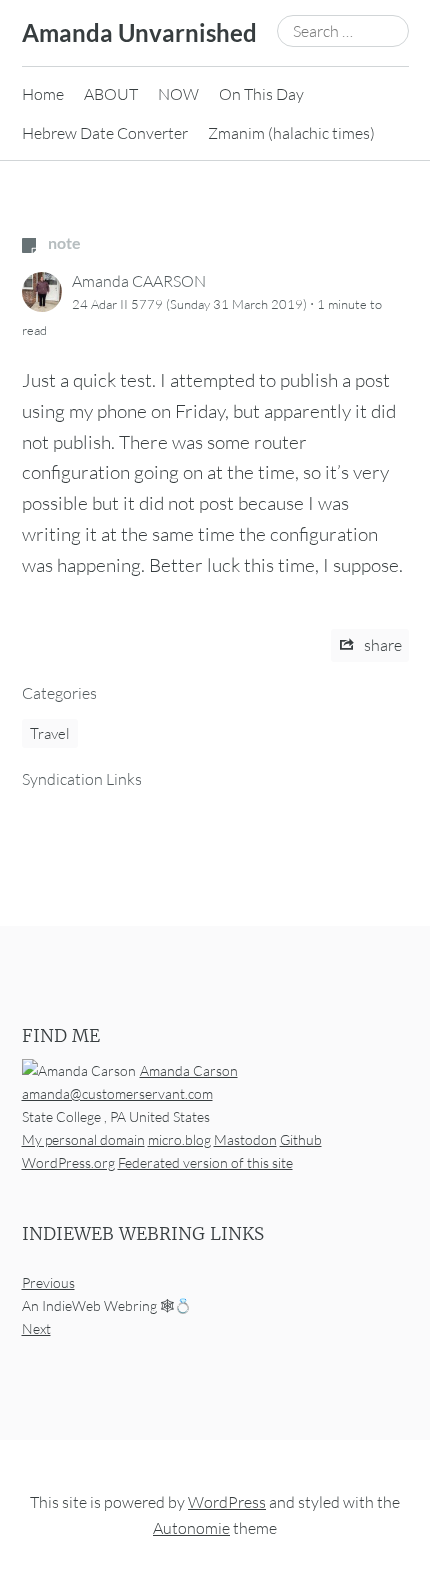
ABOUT (111, 94)
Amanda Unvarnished (139, 32)
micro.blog (179, 1139)
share (381, 645)
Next (36, 1329)
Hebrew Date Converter (105, 133)
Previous (48, 1283)
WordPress (227, 1503)
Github (301, 1139)
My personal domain (83, 1139)
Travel (50, 733)
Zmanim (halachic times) (291, 133)
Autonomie (191, 1528)
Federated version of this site (205, 1162)
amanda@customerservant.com (117, 1093)
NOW (178, 94)
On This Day (261, 94)
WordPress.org (68, 1162)
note (63, 242)
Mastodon (245, 1139)
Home (43, 94)
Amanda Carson (189, 1070)
